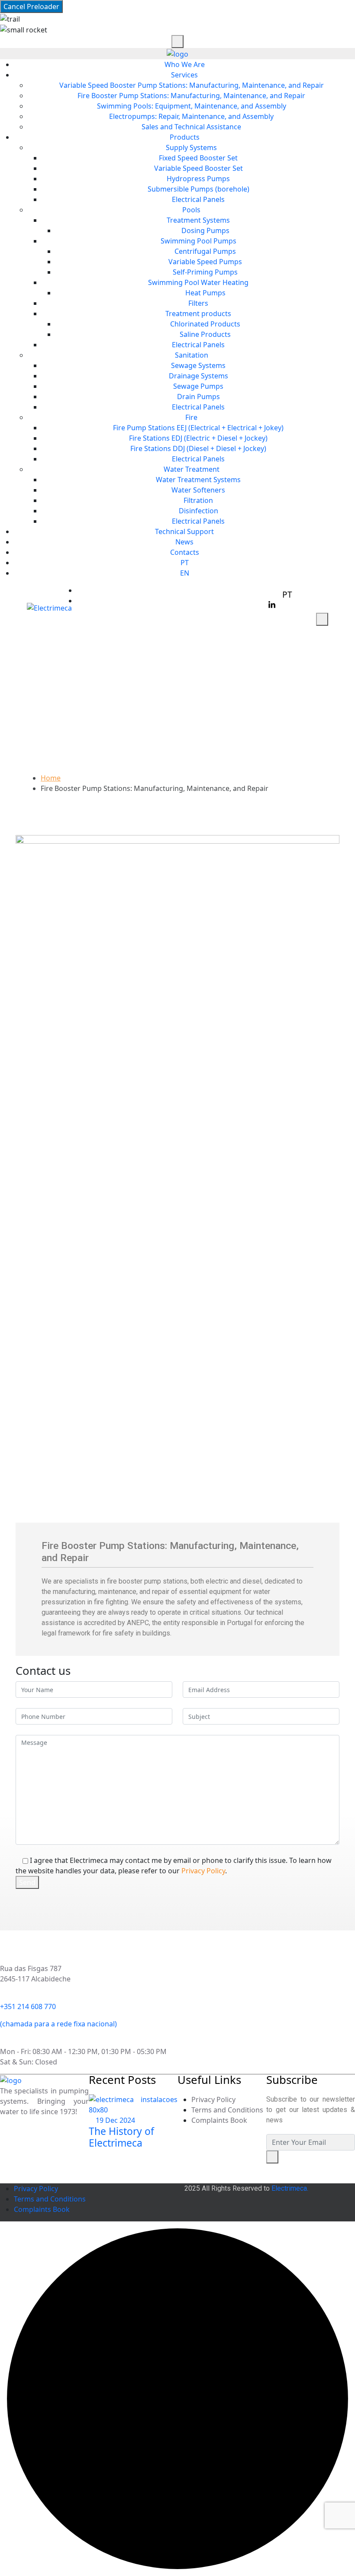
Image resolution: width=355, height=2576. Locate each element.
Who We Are (185, 64)
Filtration (198, 500)
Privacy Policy (203, 1871)
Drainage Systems (198, 376)
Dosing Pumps (205, 230)
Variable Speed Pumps (205, 262)
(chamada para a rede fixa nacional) (58, 2024)
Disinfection (198, 511)
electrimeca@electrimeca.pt (129, 601)
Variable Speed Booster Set (198, 168)
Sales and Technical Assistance (191, 127)
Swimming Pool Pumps (198, 241)
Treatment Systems (198, 220)
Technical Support (184, 531)
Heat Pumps (205, 293)
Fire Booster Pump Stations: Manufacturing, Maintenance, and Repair (191, 96)
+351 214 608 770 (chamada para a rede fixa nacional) (171, 590)
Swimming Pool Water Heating (198, 282)
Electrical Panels (198, 199)
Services (184, 75)
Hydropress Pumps (198, 179)
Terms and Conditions (227, 2110)
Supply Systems (191, 147)
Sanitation (192, 355)
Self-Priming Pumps (205, 272)
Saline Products (205, 334)
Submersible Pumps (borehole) (198, 189)
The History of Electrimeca (121, 2137)
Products (185, 137)
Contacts (185, 552)
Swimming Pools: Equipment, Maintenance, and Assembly (192, 106)
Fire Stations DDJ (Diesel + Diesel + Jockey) (198, 448)
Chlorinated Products (205, 324)
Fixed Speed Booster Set (198, 158)
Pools (191, 210)
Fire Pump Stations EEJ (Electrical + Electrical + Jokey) (198, 428)
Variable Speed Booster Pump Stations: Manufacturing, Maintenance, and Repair (192, 85)
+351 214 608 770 (28, 2006)
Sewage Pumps (198, 386)
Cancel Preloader (31, 6)
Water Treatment (192, 469)
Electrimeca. (290, 2188)
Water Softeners (198, 490)
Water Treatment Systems (198, 480)
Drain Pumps (198, 397)
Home (51, 778)
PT (185, 563)
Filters (198, 303)
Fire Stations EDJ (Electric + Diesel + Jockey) (198, 438)
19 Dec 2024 (115, 2120)
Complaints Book (219, 2120)
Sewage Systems (198, 365)
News (184, 542)
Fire (191, 417)
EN (185, 573)
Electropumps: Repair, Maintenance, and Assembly (191, 116)
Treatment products (198, 314)
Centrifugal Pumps (205, 251)
